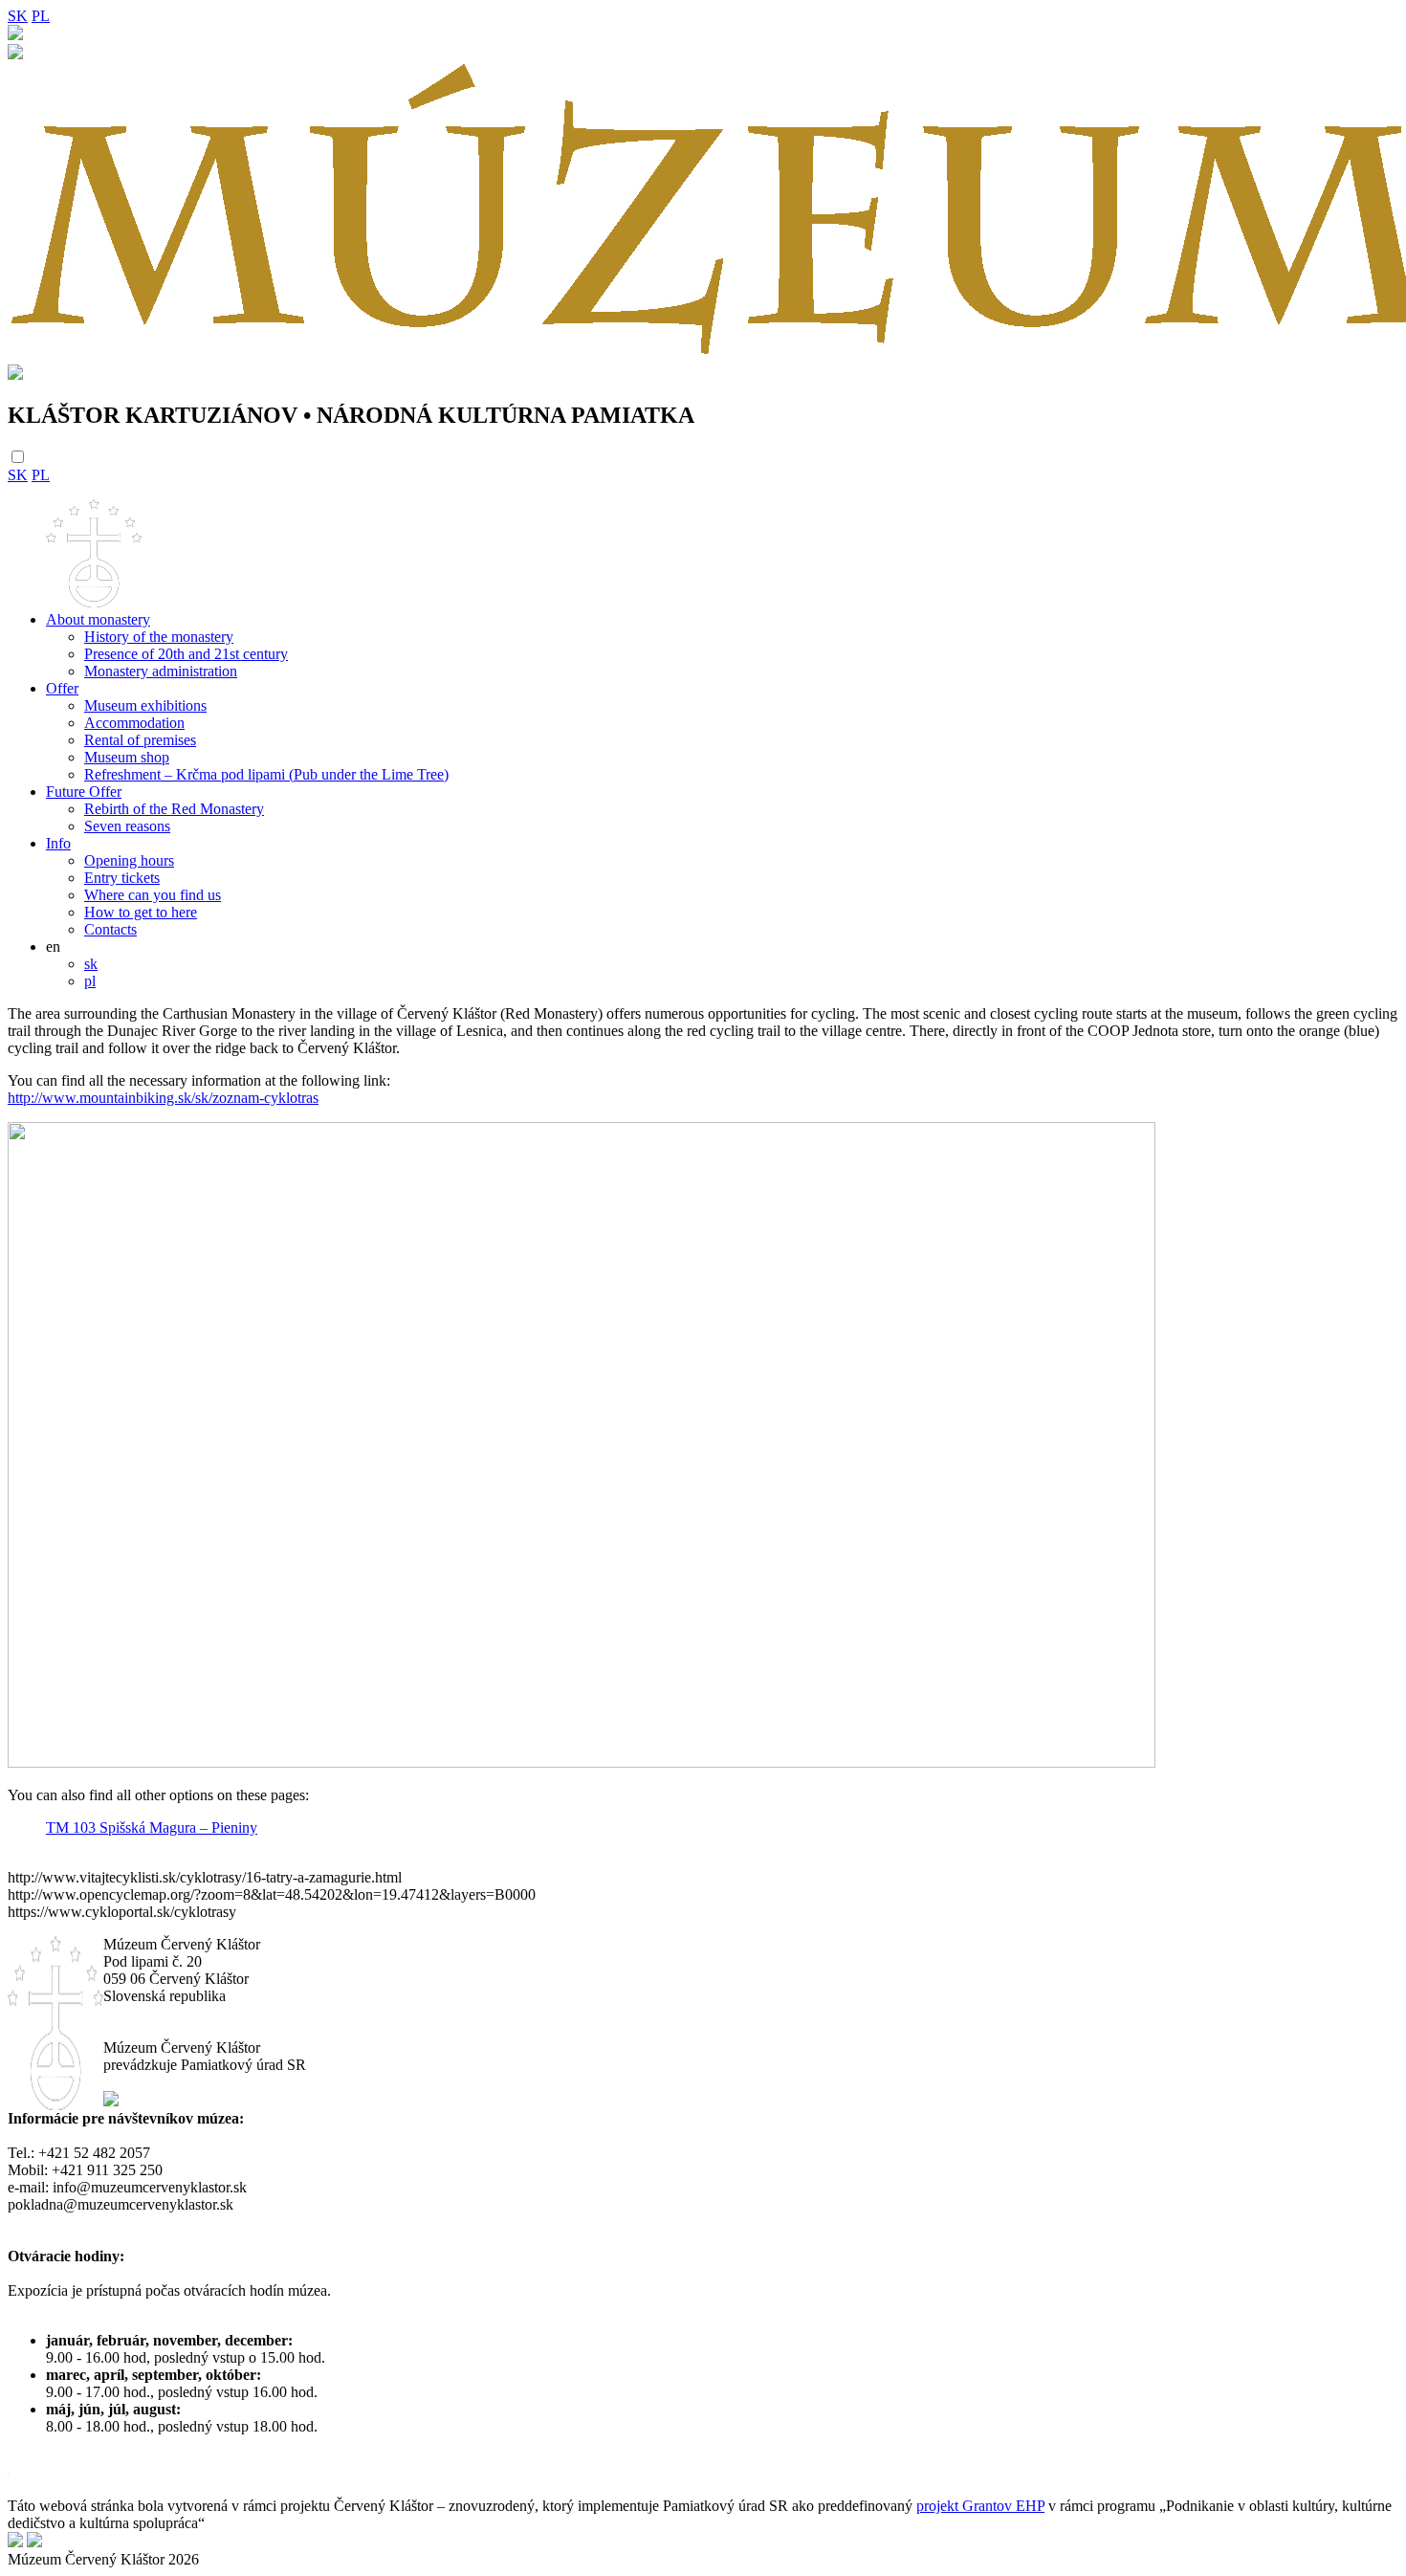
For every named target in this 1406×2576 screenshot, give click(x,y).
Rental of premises (140, 740)
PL (41, 16)
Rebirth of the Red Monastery (174, 809)
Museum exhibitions (145, 705)
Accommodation (134, 723)
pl (90, 981)
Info (58, 843)
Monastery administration (161, 671)
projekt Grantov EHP (980, 2506)
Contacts (110, 929)
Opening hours (129, 860)
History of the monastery (159, 637)
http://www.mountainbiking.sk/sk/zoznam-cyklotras (163, 1098)
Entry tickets (122, 878)
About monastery (98, 619)
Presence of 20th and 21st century (186, 654)
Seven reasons (127, 826)
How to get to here (141, 912)
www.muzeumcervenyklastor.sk (110, 2239)
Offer (62, 688)
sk (91, 964)
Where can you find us (153, 895)
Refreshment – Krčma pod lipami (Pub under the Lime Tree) (266, 774)
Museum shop (127, 757)
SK (18, 16)
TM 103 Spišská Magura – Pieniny (152, 1827)
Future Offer (84, 792)
